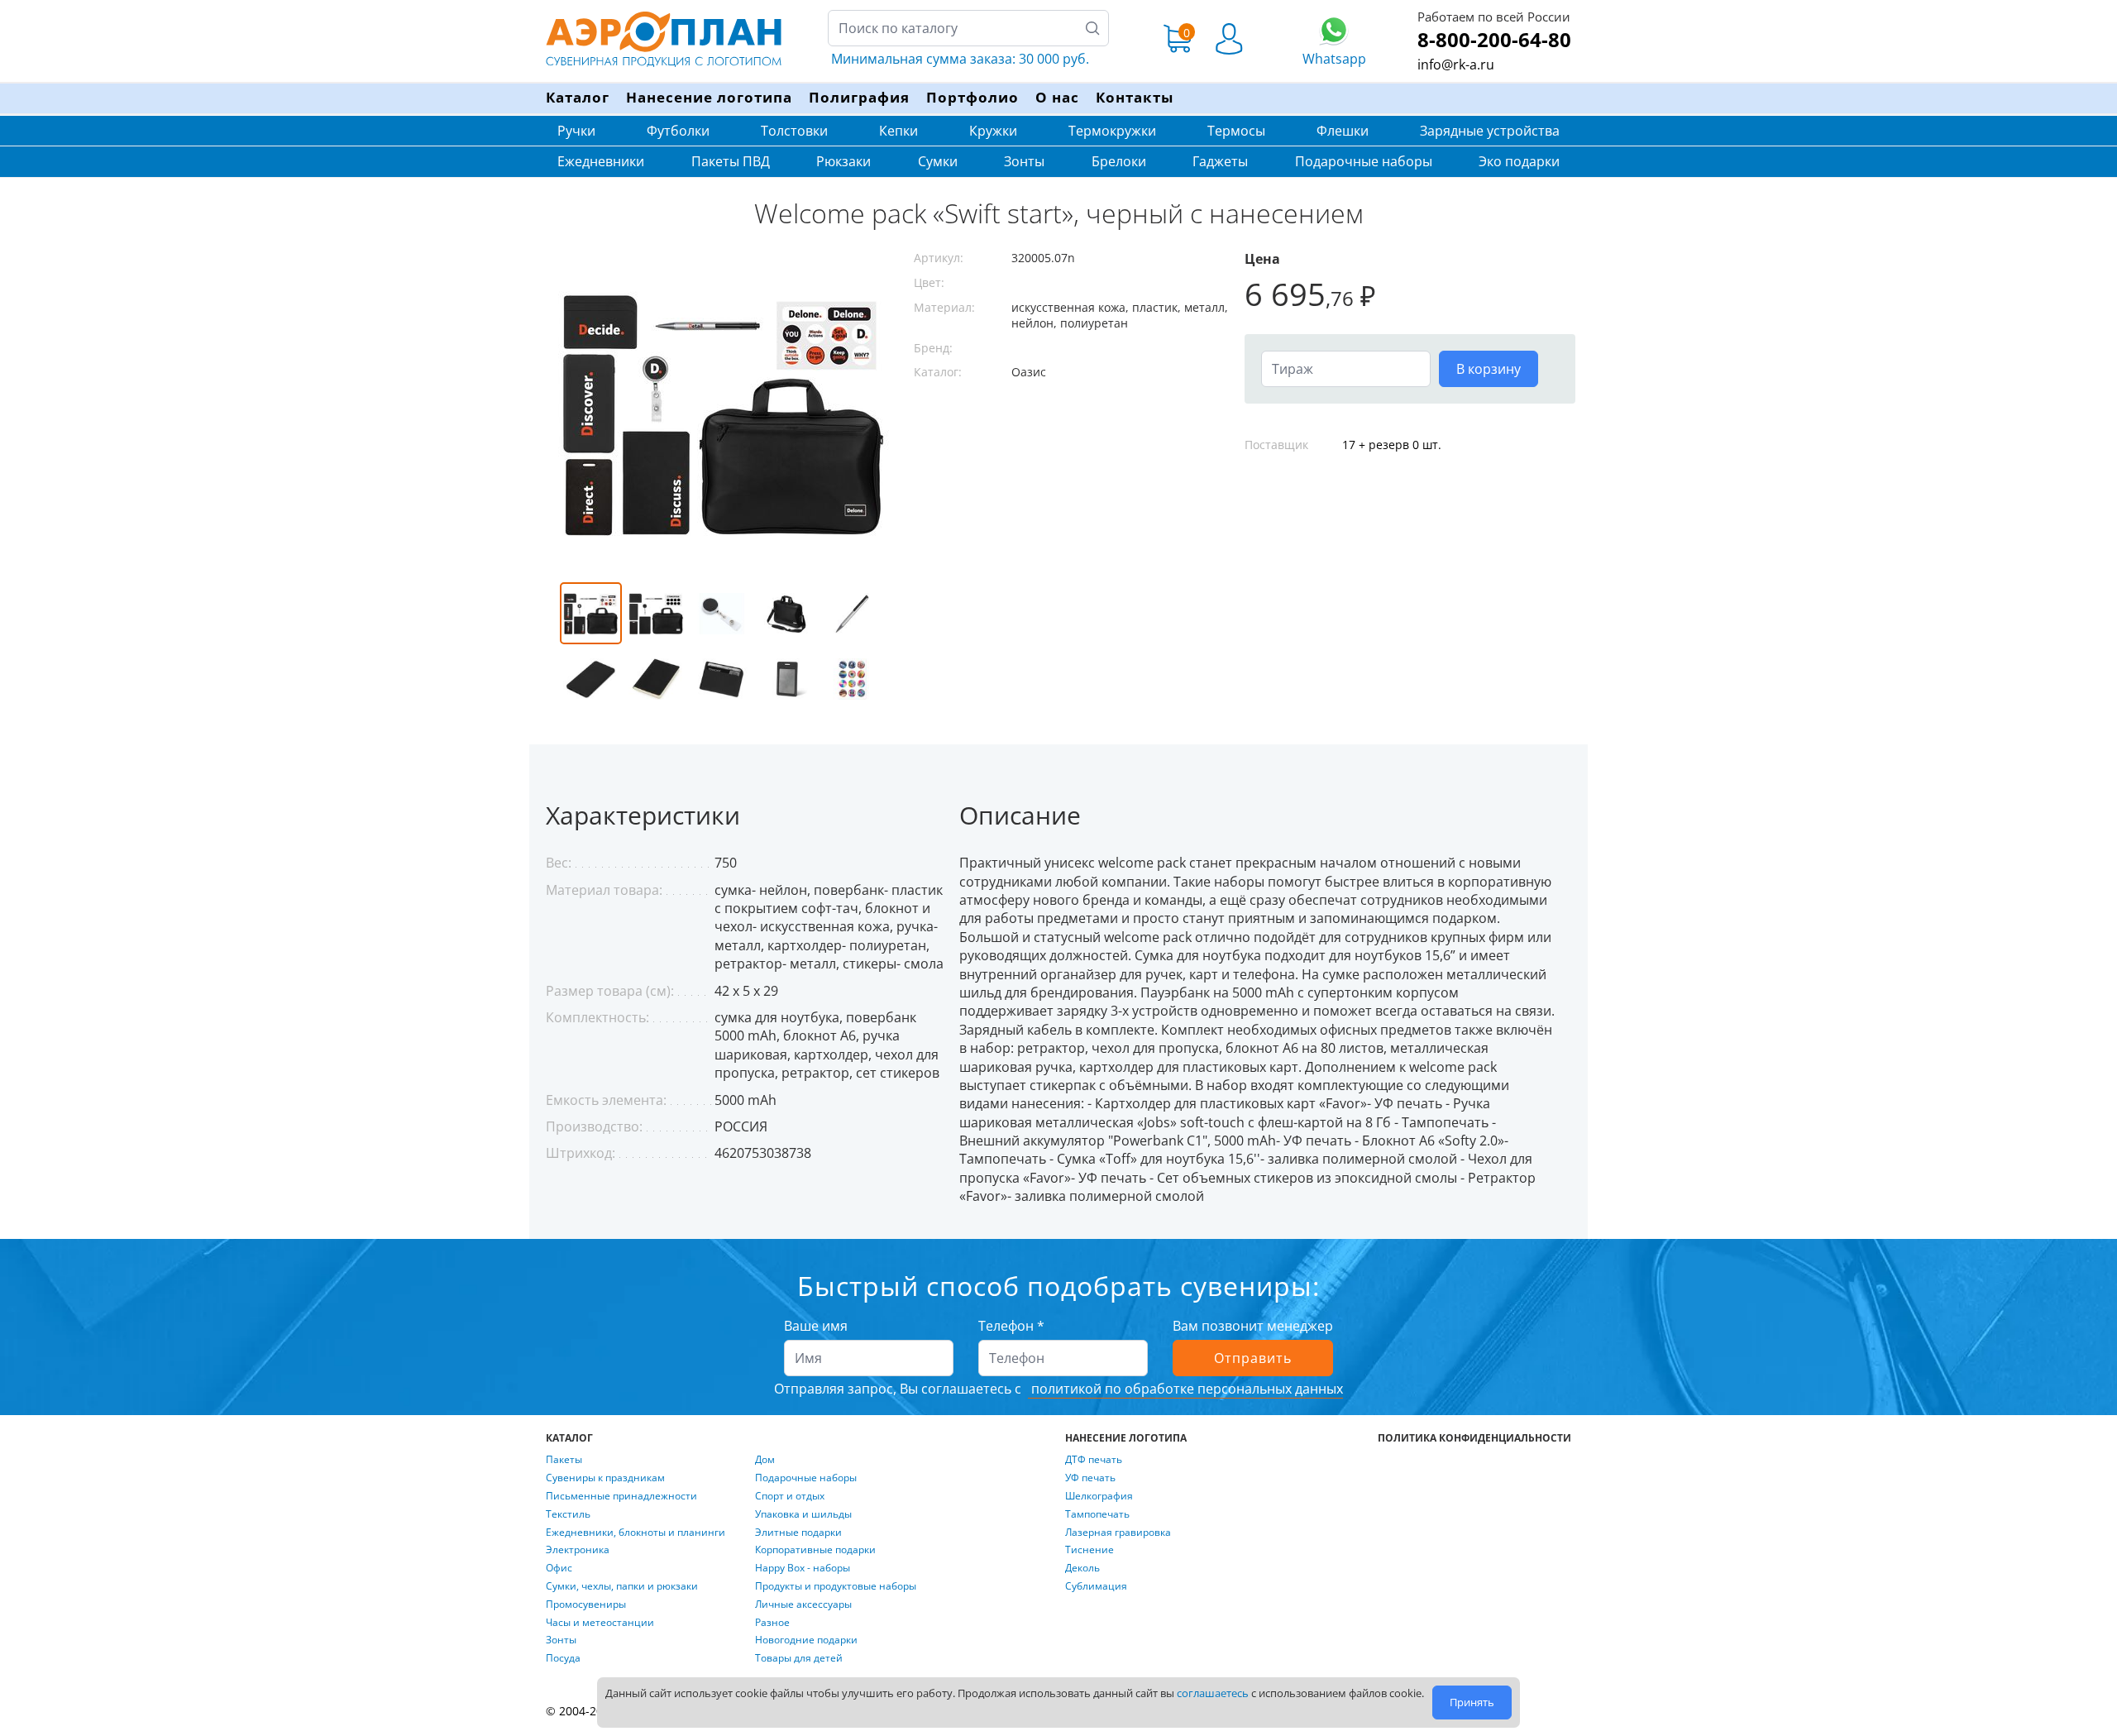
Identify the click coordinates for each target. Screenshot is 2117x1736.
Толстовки (794, 131)
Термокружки (1112, 131)
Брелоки (1119, 161)
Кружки (993, 131)
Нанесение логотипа (709, 97)
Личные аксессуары (803, 1604)
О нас (1057, 97)
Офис (559, 1568)
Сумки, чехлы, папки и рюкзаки (622, 1586)
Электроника (578, 1550)
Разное (772, 1623)
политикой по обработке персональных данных (1185, 1389)
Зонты (1024, 161)
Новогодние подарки (806, 1640)
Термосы (1236, 131)
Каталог (578, 97)
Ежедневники (601, 161)
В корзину (1489, 369)
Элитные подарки (798, 1533)
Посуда (563, 1658)
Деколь (1082, 1568)
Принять (1472, 1702)
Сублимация (1096, 1586)
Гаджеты (1220, 161)
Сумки (938, 161)
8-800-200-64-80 (1494, 39)
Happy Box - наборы (803, 1568)
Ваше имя (816, 1326)
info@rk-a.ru (1456, 65)
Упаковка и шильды (803, 1514)
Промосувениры (586, 1604)
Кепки (898, 131)
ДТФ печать (1094, 1460)
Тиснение (1090, 1550)
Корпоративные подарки (815, 1550)
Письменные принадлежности (621, 1496)
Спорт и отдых (790, 1496)
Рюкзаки (843, 161)
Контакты (1135, 97)
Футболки (678, 131)
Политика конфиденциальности (1474, 1438)
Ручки (576, 131)
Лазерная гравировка (1118, 1533)
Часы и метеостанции (600, 1623)
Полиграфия (859, 97)
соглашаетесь (1213, 1693)
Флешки (1343, 131)
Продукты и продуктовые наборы (836, 1586)
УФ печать (1090, 1478)
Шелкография (1099, 1496)
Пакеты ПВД (731, 161)
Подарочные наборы (1364, 161)
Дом (765, 1460)
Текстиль (568, 1514)
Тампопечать (1097, 1514)
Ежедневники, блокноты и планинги (636, 1533)
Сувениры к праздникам (605, 1478)
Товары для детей (799, 1658)
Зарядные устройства (1490, 131)
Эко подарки (1519, 161)
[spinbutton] (1346, 369)
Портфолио (972, 97)
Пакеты (564, 1460)
